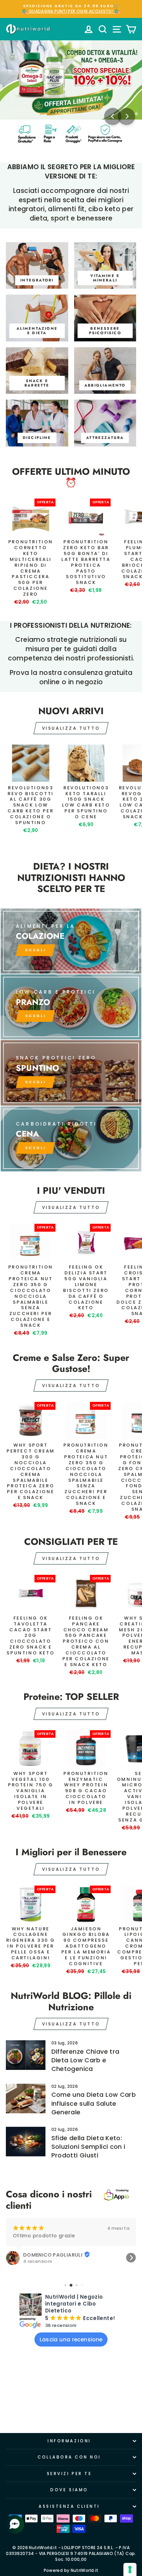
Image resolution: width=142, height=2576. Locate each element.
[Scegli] (71, 1073)
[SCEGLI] (71, 941)
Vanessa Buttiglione (50, 2248)
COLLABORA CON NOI (69, 2457)
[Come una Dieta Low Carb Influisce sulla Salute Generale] (26, 2098)
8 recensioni (37, 2255)
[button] (11, 2258)
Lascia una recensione (71, 2339)
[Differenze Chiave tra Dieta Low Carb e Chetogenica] (26, 2055)
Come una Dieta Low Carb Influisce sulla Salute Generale (94, 2103)
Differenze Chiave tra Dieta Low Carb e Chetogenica (85, 2060)
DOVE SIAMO (69, 2490)
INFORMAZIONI (69, 2441)
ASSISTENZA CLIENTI (69, 2506)
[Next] (126, 116)
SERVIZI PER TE (69, 2474)
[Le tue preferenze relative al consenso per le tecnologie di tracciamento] (130, 2569)
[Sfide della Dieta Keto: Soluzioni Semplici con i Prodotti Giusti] (26, 2142)
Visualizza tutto (71, 728)
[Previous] (113, 116)
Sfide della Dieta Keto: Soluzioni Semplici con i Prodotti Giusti (88, 2147)
